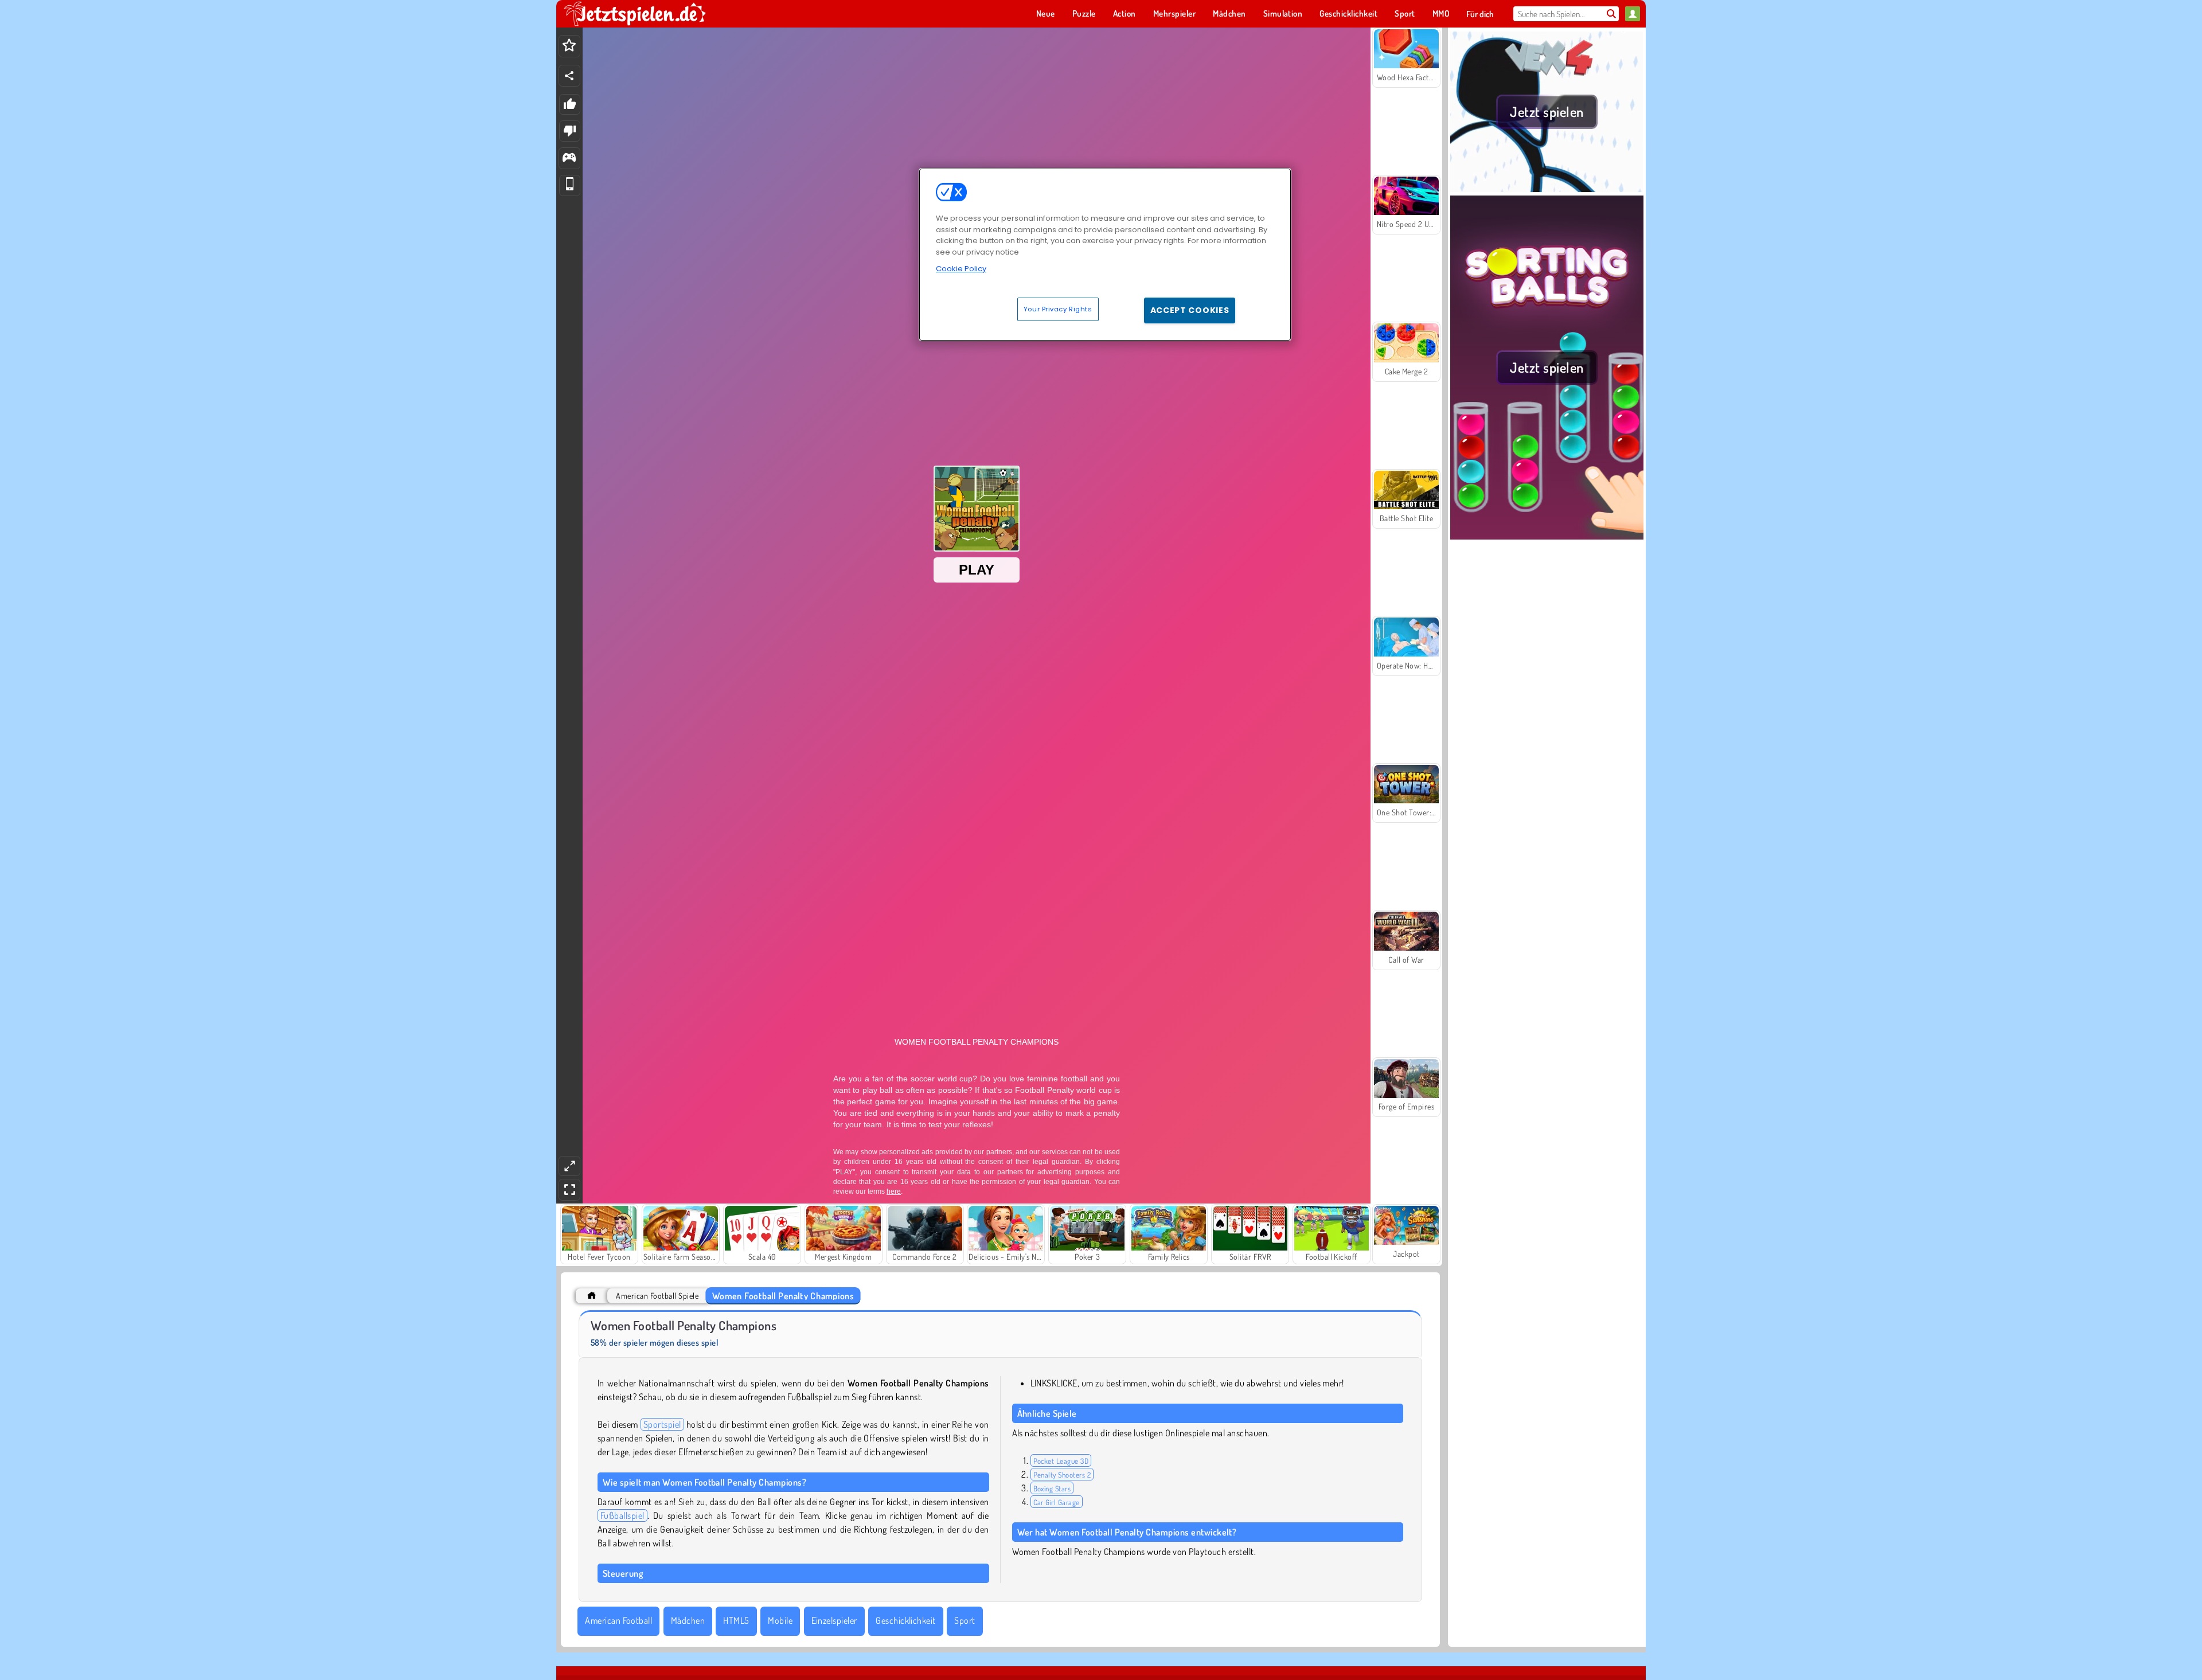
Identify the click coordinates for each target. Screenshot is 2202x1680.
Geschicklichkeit (906, 1620)
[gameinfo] (569, 159)
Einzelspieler (834, 1620)
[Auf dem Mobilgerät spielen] (570, 185)
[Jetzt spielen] (1547, 189)
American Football (618, 1620)
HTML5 (736, 1620)
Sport (965, 1620)
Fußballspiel (622, 1515)
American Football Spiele (657, 1296)
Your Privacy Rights (1058, 309)
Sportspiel (662, 1424)
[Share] (569, 76)
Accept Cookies (1190, 310)
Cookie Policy (961, 269)
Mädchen (688, 1620)
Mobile (780, 1620)
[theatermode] (569, 1166)
